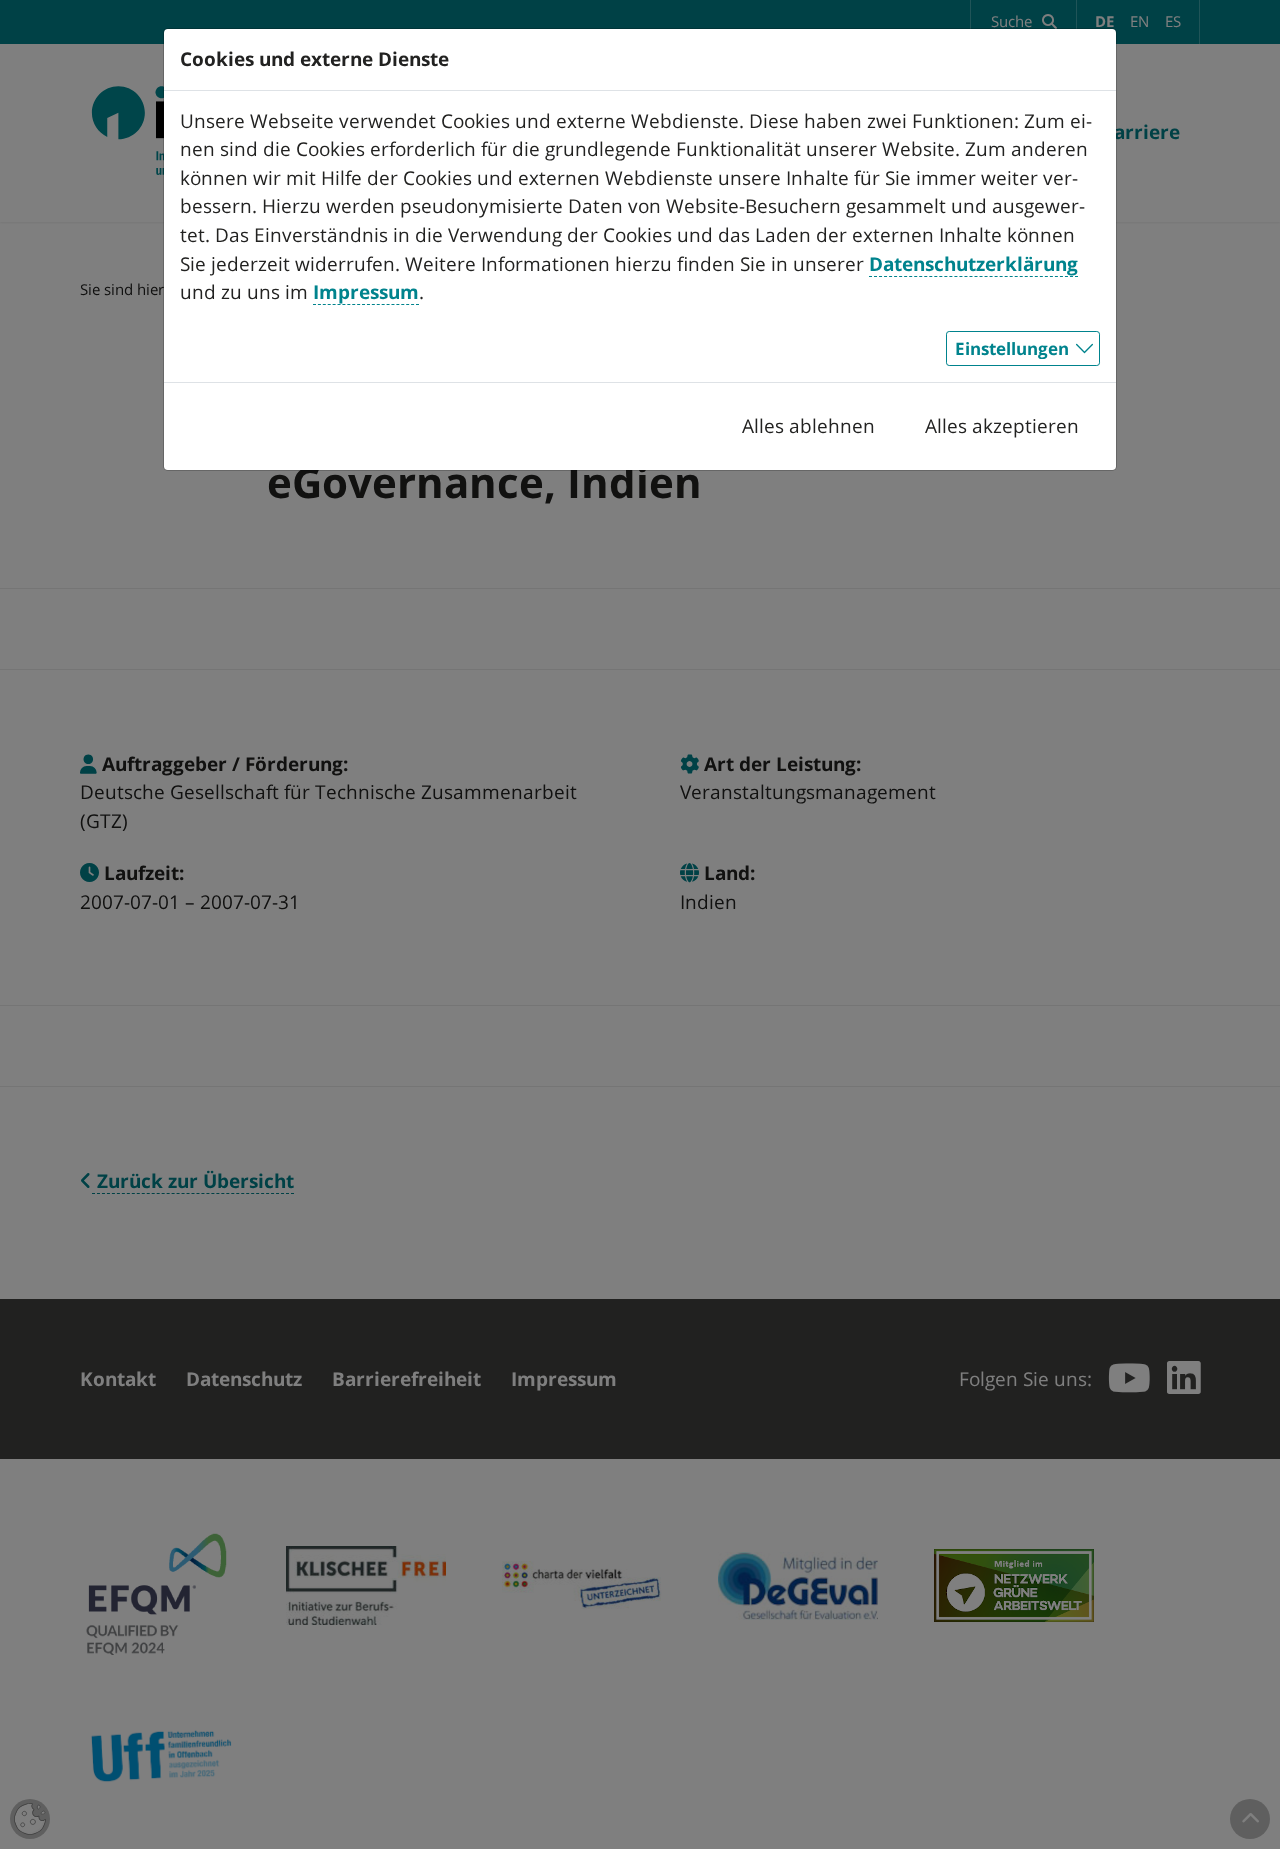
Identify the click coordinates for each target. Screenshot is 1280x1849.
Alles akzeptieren (1002, 426)
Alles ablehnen (808, 426)
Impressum (366, 292)
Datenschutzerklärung (973, 264)
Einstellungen (1012, 348)
